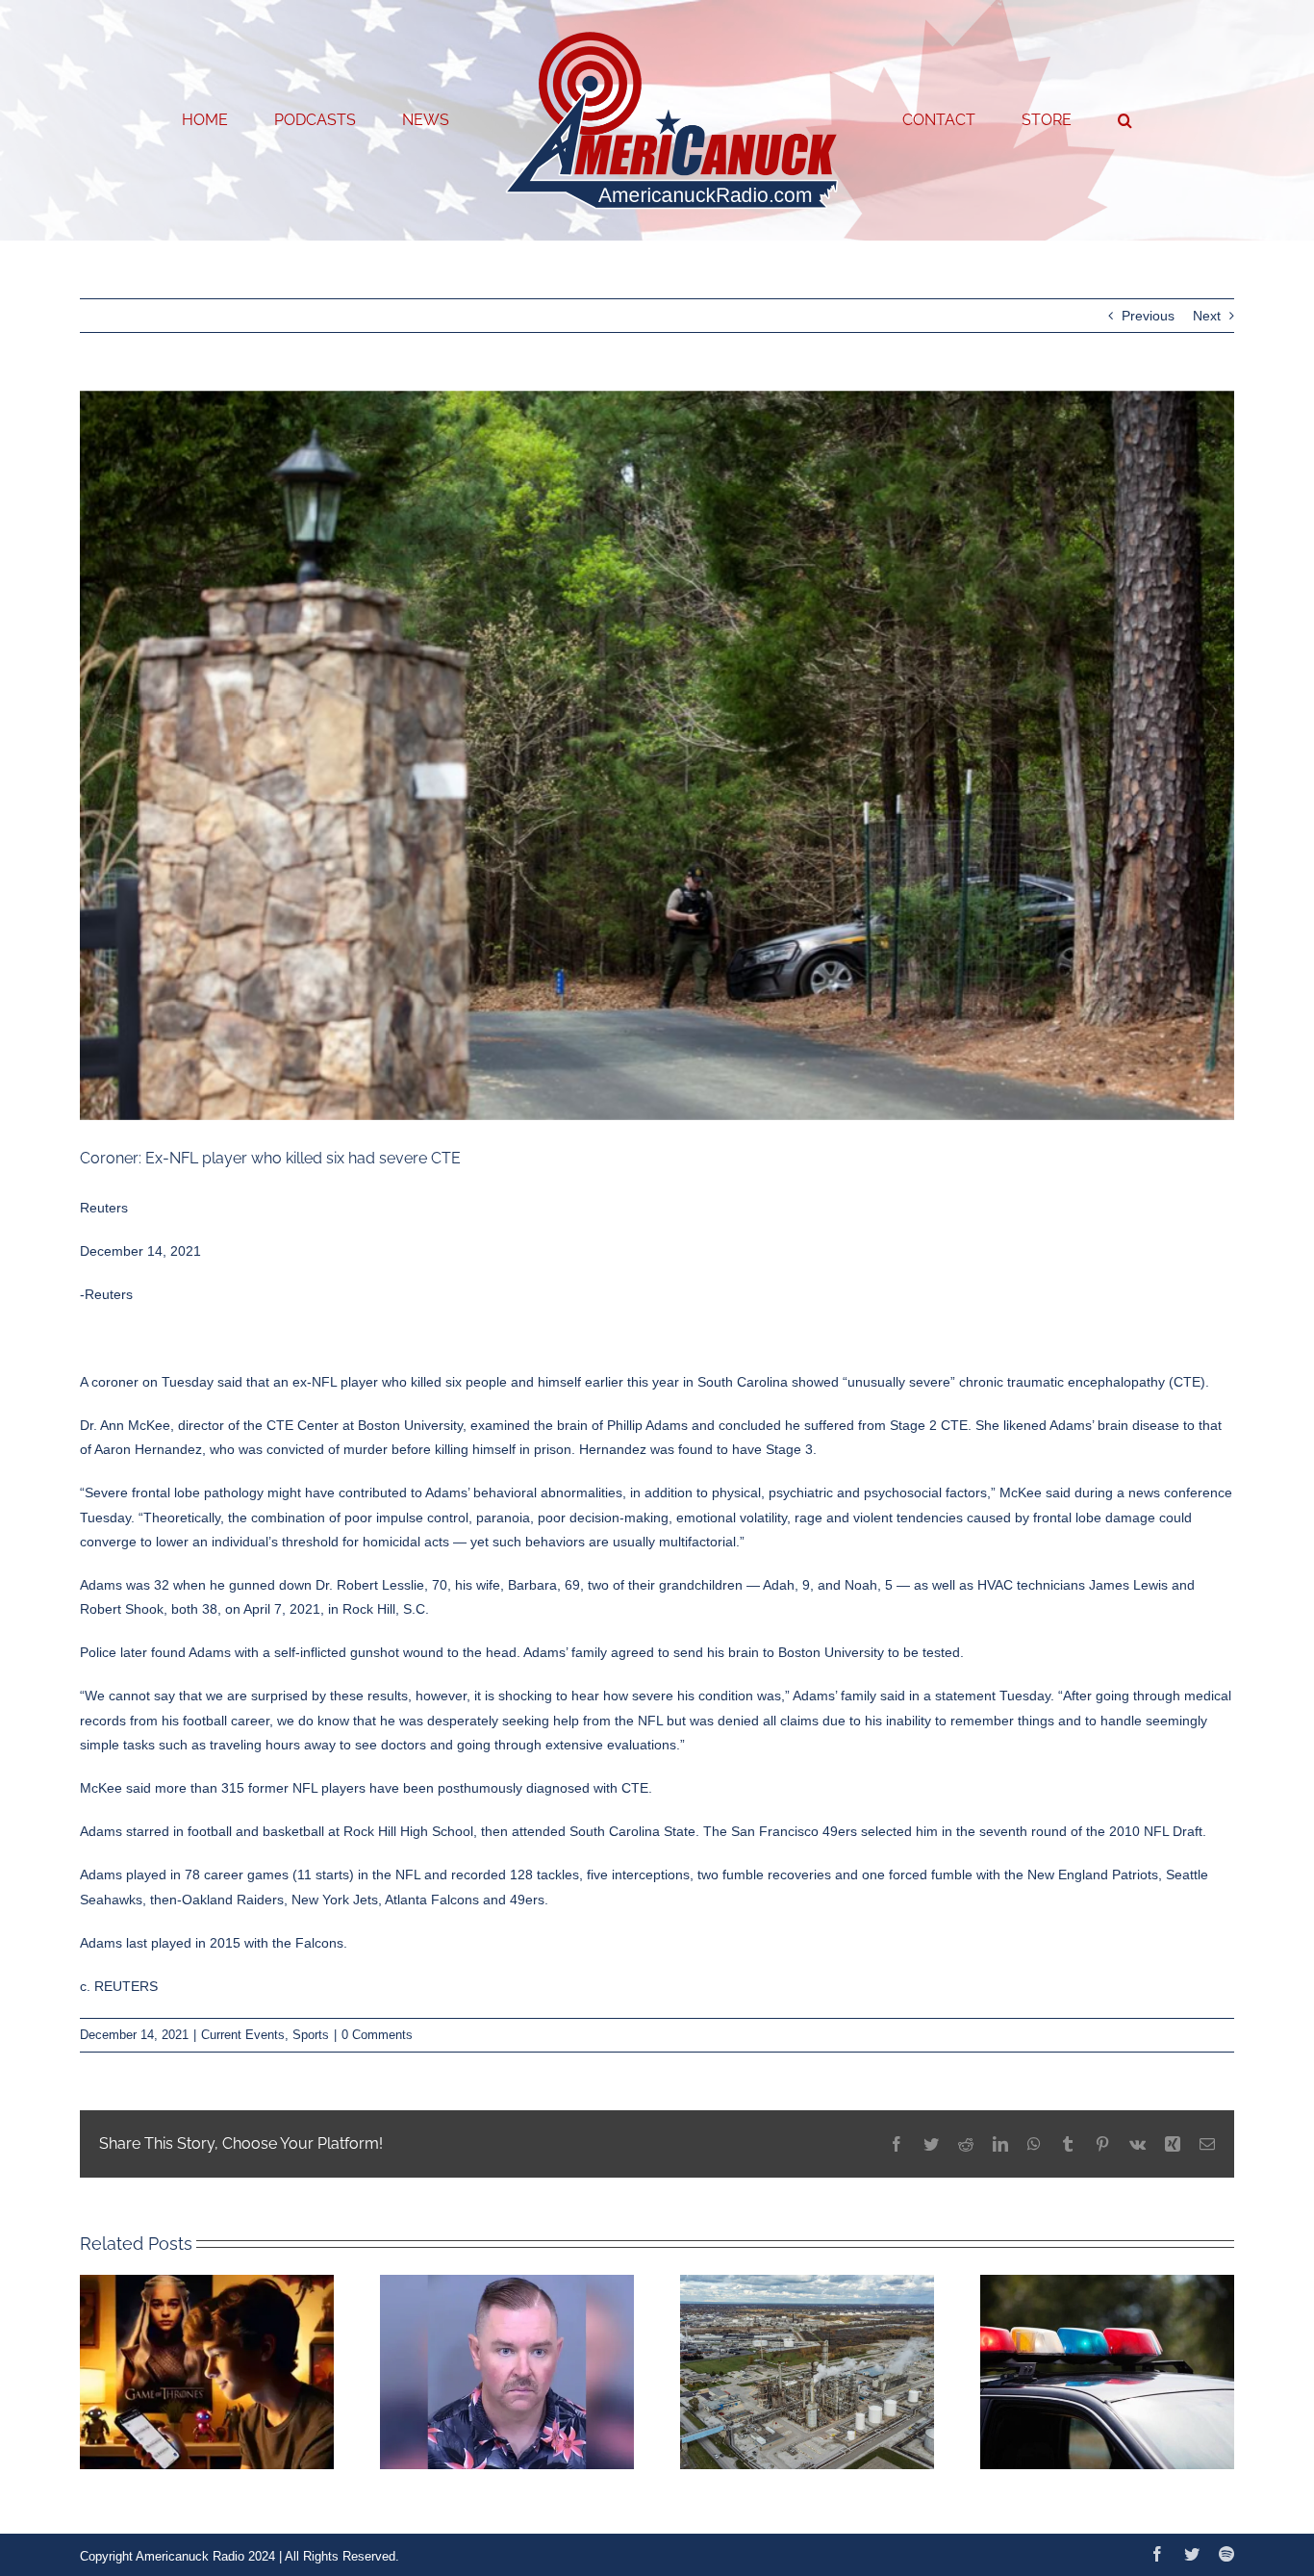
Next (1207, 316)
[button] (1047, 120)
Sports (311, 2035)
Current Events (243, 2035)
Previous (1148, 316)
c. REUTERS (119, 1986)
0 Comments (377, 2035)
